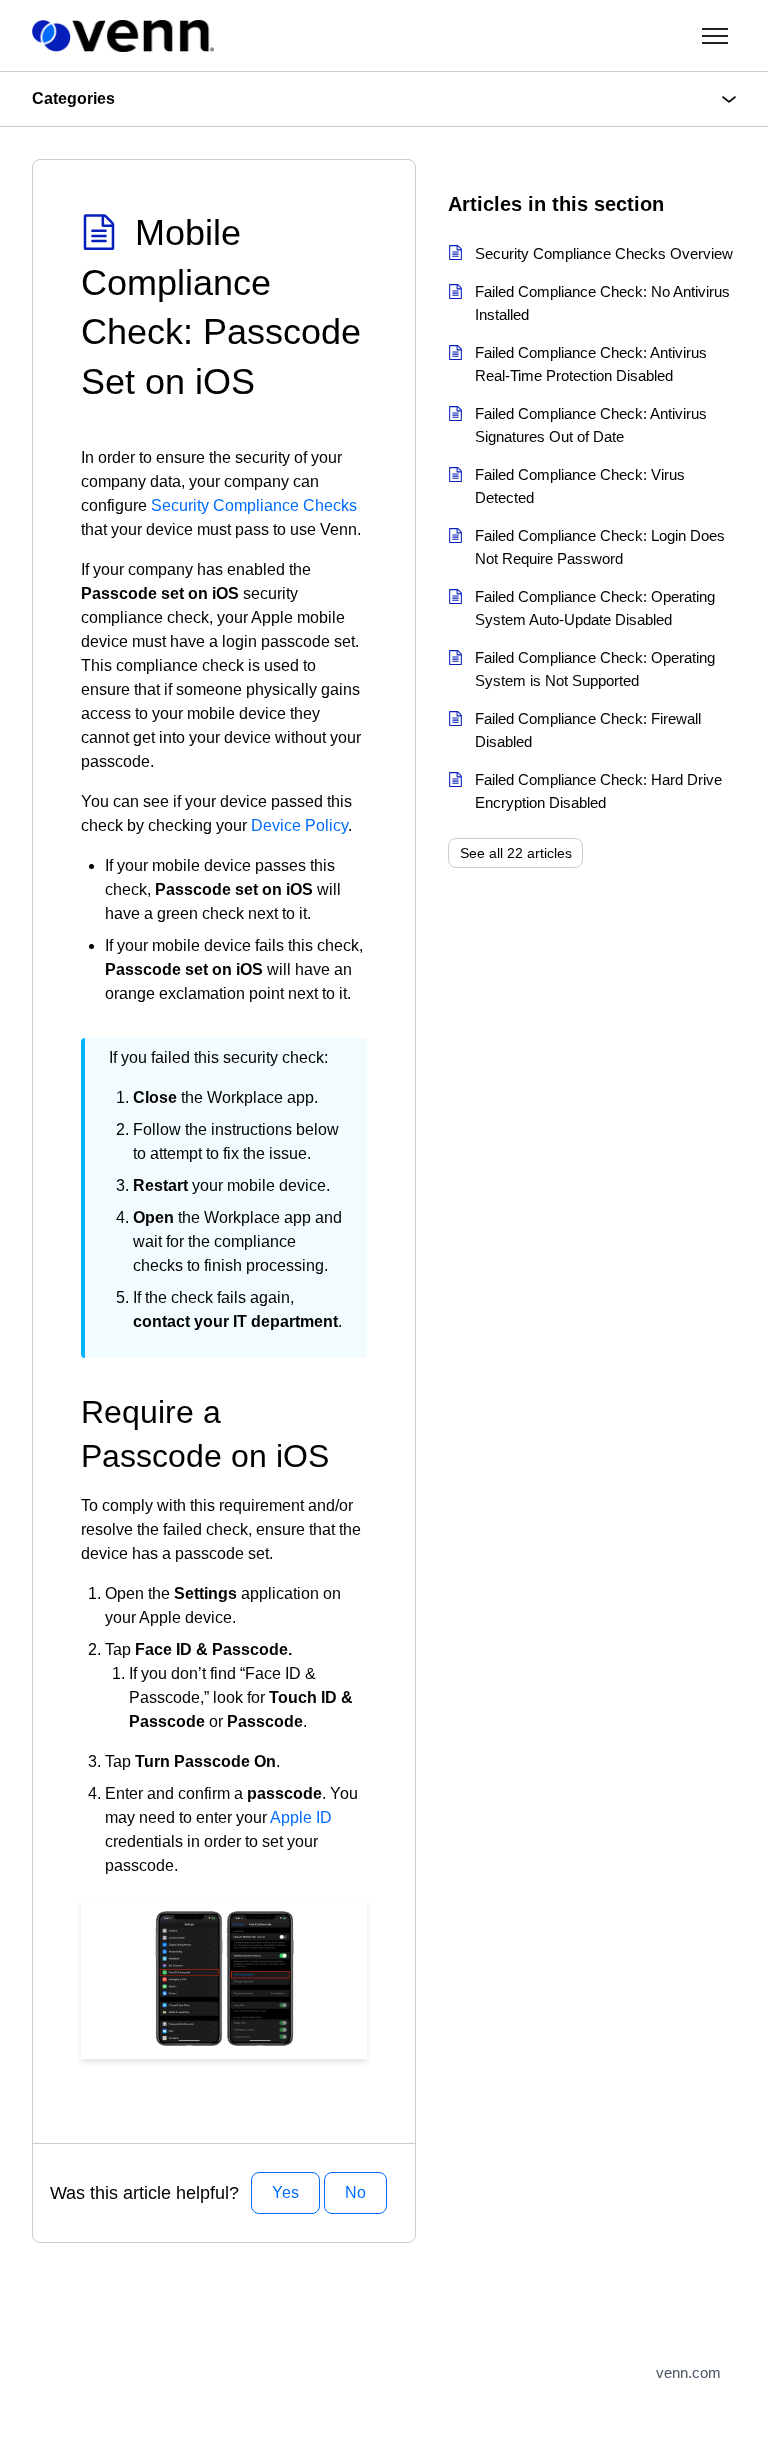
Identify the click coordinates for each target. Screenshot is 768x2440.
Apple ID (301, 1817)
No (355, 2192)
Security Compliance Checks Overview (604, 253)
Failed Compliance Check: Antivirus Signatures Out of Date (591, 425)
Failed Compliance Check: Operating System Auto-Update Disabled (595, 608)
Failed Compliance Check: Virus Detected (580, 486)
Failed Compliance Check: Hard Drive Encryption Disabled (598, 791)
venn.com (688, 2372)
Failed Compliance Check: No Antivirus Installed (602, 303)
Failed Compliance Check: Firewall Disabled (588, 730)
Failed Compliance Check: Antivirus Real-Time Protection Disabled (591, 364)
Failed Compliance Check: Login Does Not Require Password (600, 547)
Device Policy (299, 825)
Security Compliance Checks (254, 505)
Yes (285, 2192)
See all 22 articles (516, 853)
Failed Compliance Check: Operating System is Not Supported (595, 669)
